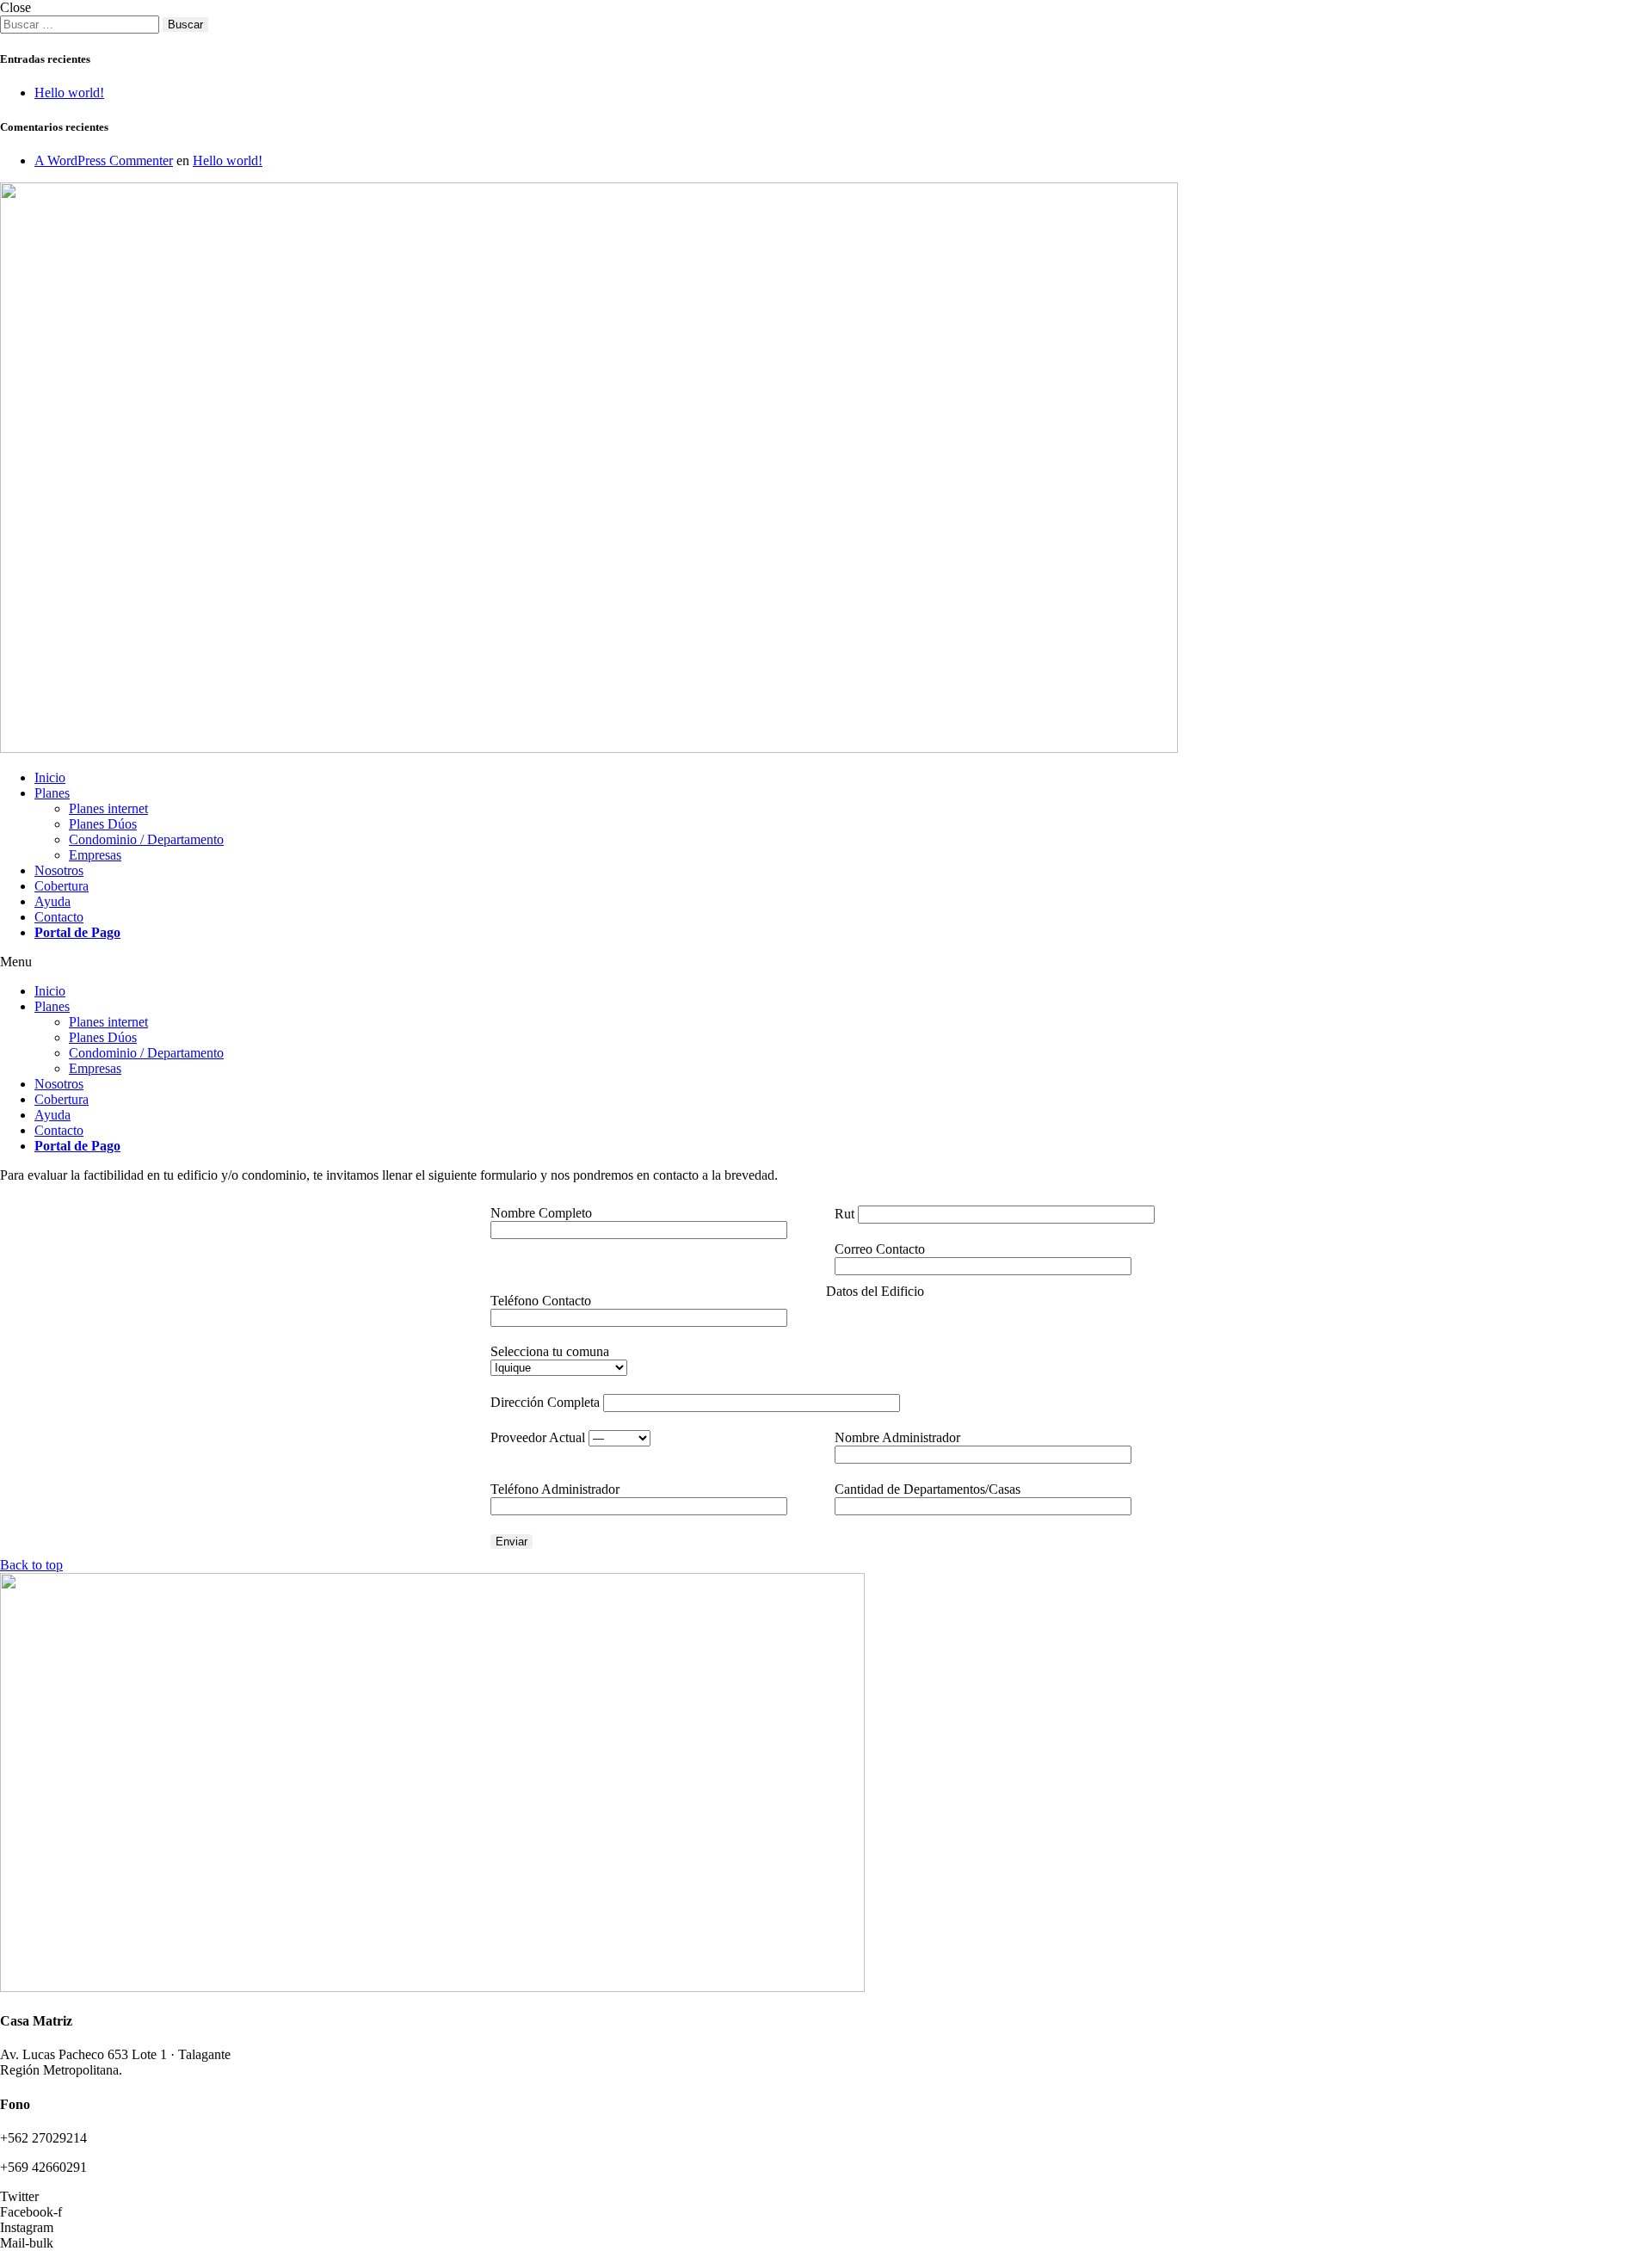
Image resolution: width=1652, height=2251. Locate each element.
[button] (826, 962)
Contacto (59, 917)
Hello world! (69, 93)
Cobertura (62, 886)
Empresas (95, 855)
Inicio (50, 777)
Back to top (31, 1565)
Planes (52, 793)
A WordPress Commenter (104, 160)
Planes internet (108, 808)
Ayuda (52, 901)
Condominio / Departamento (146, 839)
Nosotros (59, 870)
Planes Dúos (103, 824)
